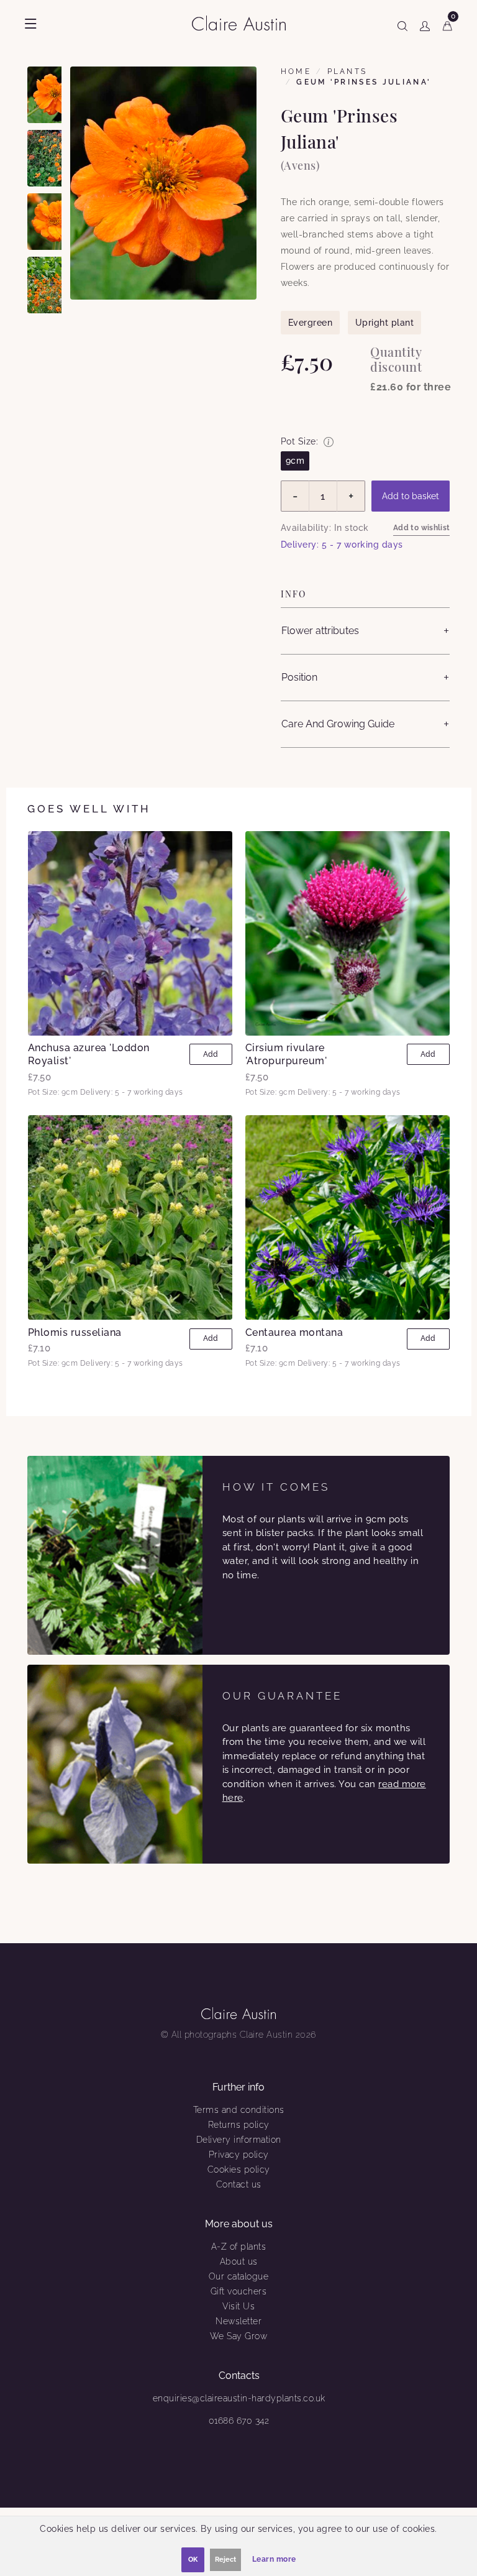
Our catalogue (239, 2276)
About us (239, 2261)
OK (193, 2560)
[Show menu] (31, 24)
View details (130, 933)
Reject (225, 2560)
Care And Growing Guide (338, 724)
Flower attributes (320, 631)
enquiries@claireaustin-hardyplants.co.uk (239, 2398)
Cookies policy (239, 2169)
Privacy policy (239, 2155)
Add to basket (411, 496)
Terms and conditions (239, 2110)
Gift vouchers (239, 2291)
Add (211, 1054)
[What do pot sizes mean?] (329, 442)
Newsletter (238, 2321)
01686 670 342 (239, 2421)
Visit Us (238, 2306)
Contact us (239, 2184)
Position (299, 677)
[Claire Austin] (244, 23)
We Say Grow (239, 2336)
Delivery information (239, 2140)
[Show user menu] (425, 24)
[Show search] (402, 24)
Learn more (274, 2559)
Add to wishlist (422, 528)
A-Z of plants (239, 2247)
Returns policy (239, 2125)
